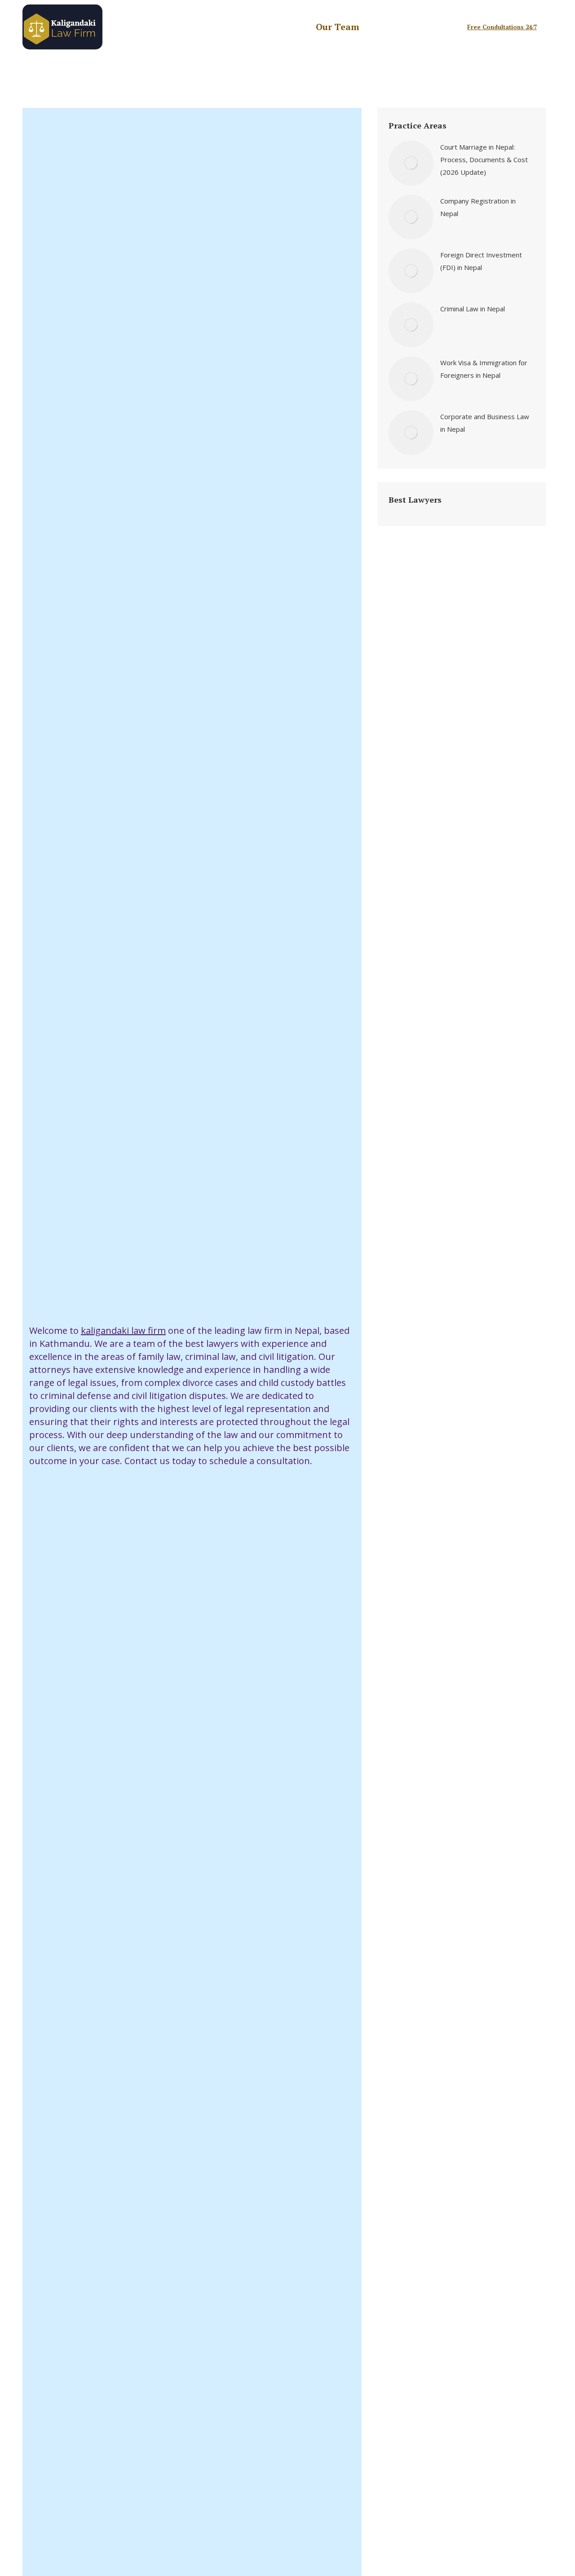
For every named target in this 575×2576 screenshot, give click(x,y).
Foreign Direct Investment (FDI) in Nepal (481, 261)
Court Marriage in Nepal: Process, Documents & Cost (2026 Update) (484, 159)
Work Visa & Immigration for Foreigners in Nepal (484, 369)
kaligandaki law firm (123, 1330)
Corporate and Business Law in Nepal (485, 423)
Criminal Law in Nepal (473, 309)
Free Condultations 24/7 (502, 27)
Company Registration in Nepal (478, 207)
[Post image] (411, 163)
